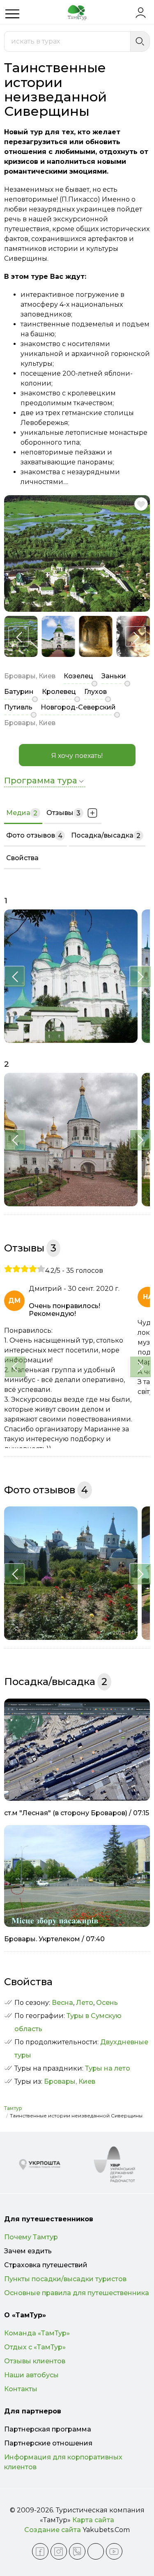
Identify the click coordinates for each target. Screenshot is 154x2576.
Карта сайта (93, 2520)
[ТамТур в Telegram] (96, 2551)
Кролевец (59, 692)
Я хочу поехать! (77, 756)
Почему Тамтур (31, 2237)
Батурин (19, 692)
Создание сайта (53, 2530)
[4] (33, 1269)
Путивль (18, 707)
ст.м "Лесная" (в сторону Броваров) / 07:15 (77, 1813)
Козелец (78, 676)
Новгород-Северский (78, 707)
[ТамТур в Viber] (77, 2551)
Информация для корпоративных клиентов (63, 2462)
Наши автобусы (31, 2375)
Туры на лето (108, 2068)
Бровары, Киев (70, 2081)
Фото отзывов (34, 836)
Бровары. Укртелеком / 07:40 (54, 1939)
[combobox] (67, 41)
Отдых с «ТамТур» (35, 2347)
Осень (107, 2003)
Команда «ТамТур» (37, 2333)
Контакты (21, 2389)
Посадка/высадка (106, 836)
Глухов (95, 692)
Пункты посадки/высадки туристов (65, 2279)
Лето (85, 2003)
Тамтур (13, 2108)
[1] (8, 1269)
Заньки (114, 676)
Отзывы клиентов (35, 2361)
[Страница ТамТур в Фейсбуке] (40, 2551)
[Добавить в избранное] (141, 504)
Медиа (22, 813)
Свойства (22, 858)
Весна (62, 2003)
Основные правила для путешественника (77, 2293)
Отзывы (63, 813)
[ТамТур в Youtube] (114, 2551)
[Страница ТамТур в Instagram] (59, 2551)
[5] (41, 1269)
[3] (25, 1269)
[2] (16, 1269)
